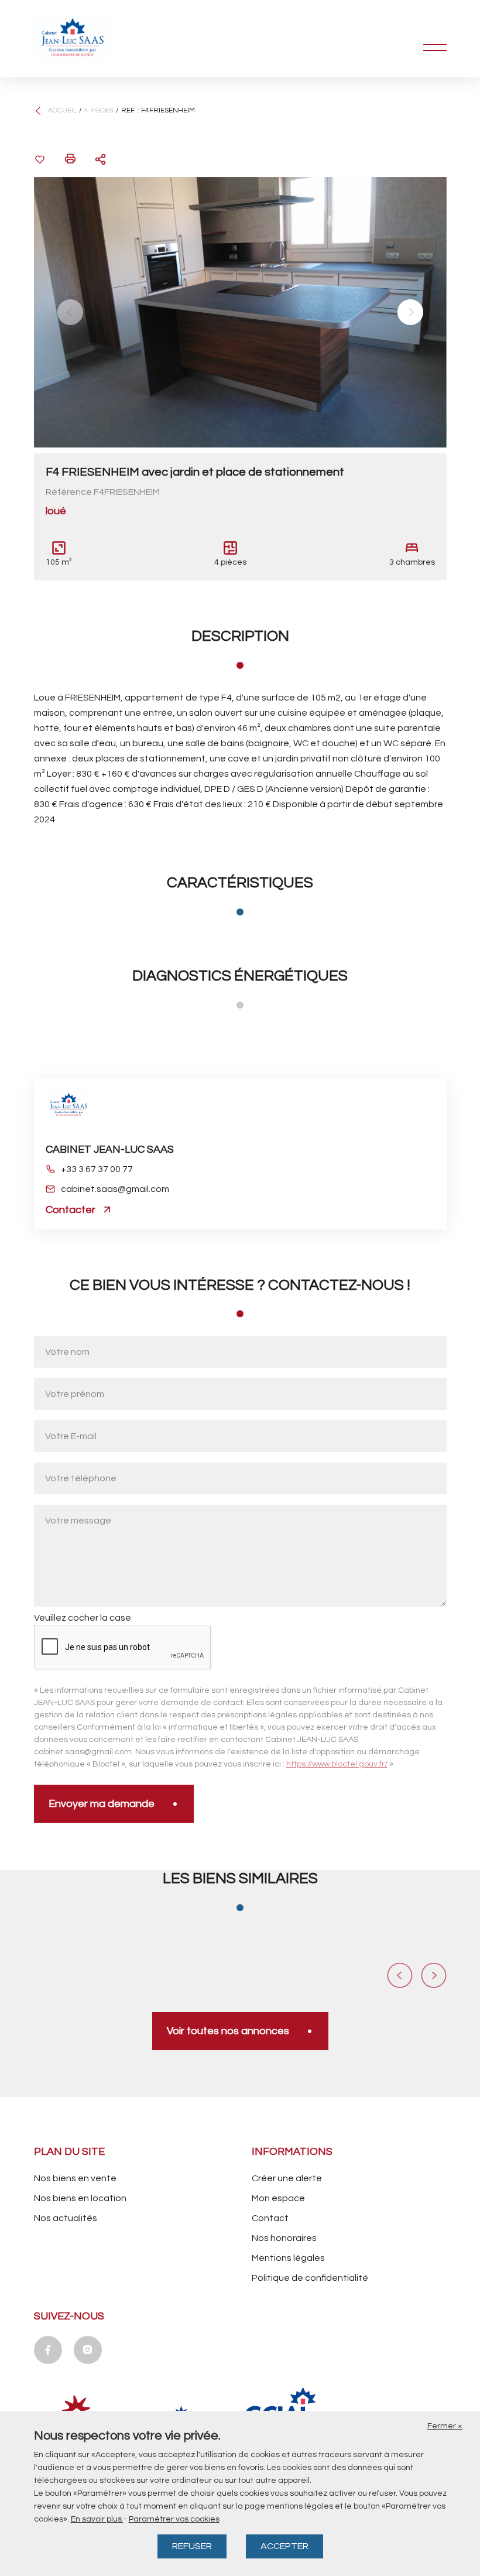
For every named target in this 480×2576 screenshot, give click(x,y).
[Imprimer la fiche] (70, 159)
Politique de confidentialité (310, 2278)
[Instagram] (88, 2350)
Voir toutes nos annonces (228, 2031)
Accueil (62, 110)
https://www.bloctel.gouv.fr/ (337, 1764)
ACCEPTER (284, 2546)
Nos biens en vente (75, 2178)
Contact (270, 2218)
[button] (70, 312)
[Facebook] (48, 2350)
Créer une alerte (287, 2178)
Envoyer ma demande (102, 1804)
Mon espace (278, 2198)
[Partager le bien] (101, 159)
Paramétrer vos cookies (174, 2519)
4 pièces (99, 110)
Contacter (71, 1210)
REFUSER (192, 2546)
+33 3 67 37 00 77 (97, 1169)
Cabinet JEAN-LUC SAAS (110, 1149)
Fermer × (445, 2426)
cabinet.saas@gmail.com (115, 1189)
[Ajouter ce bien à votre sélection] (40, 159)
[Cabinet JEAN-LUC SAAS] (92, 37)
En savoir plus (97, 2519)
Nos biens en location (80, 2198)
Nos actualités (66, 2218)
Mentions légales (288, 2258)
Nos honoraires (284, 2238)
